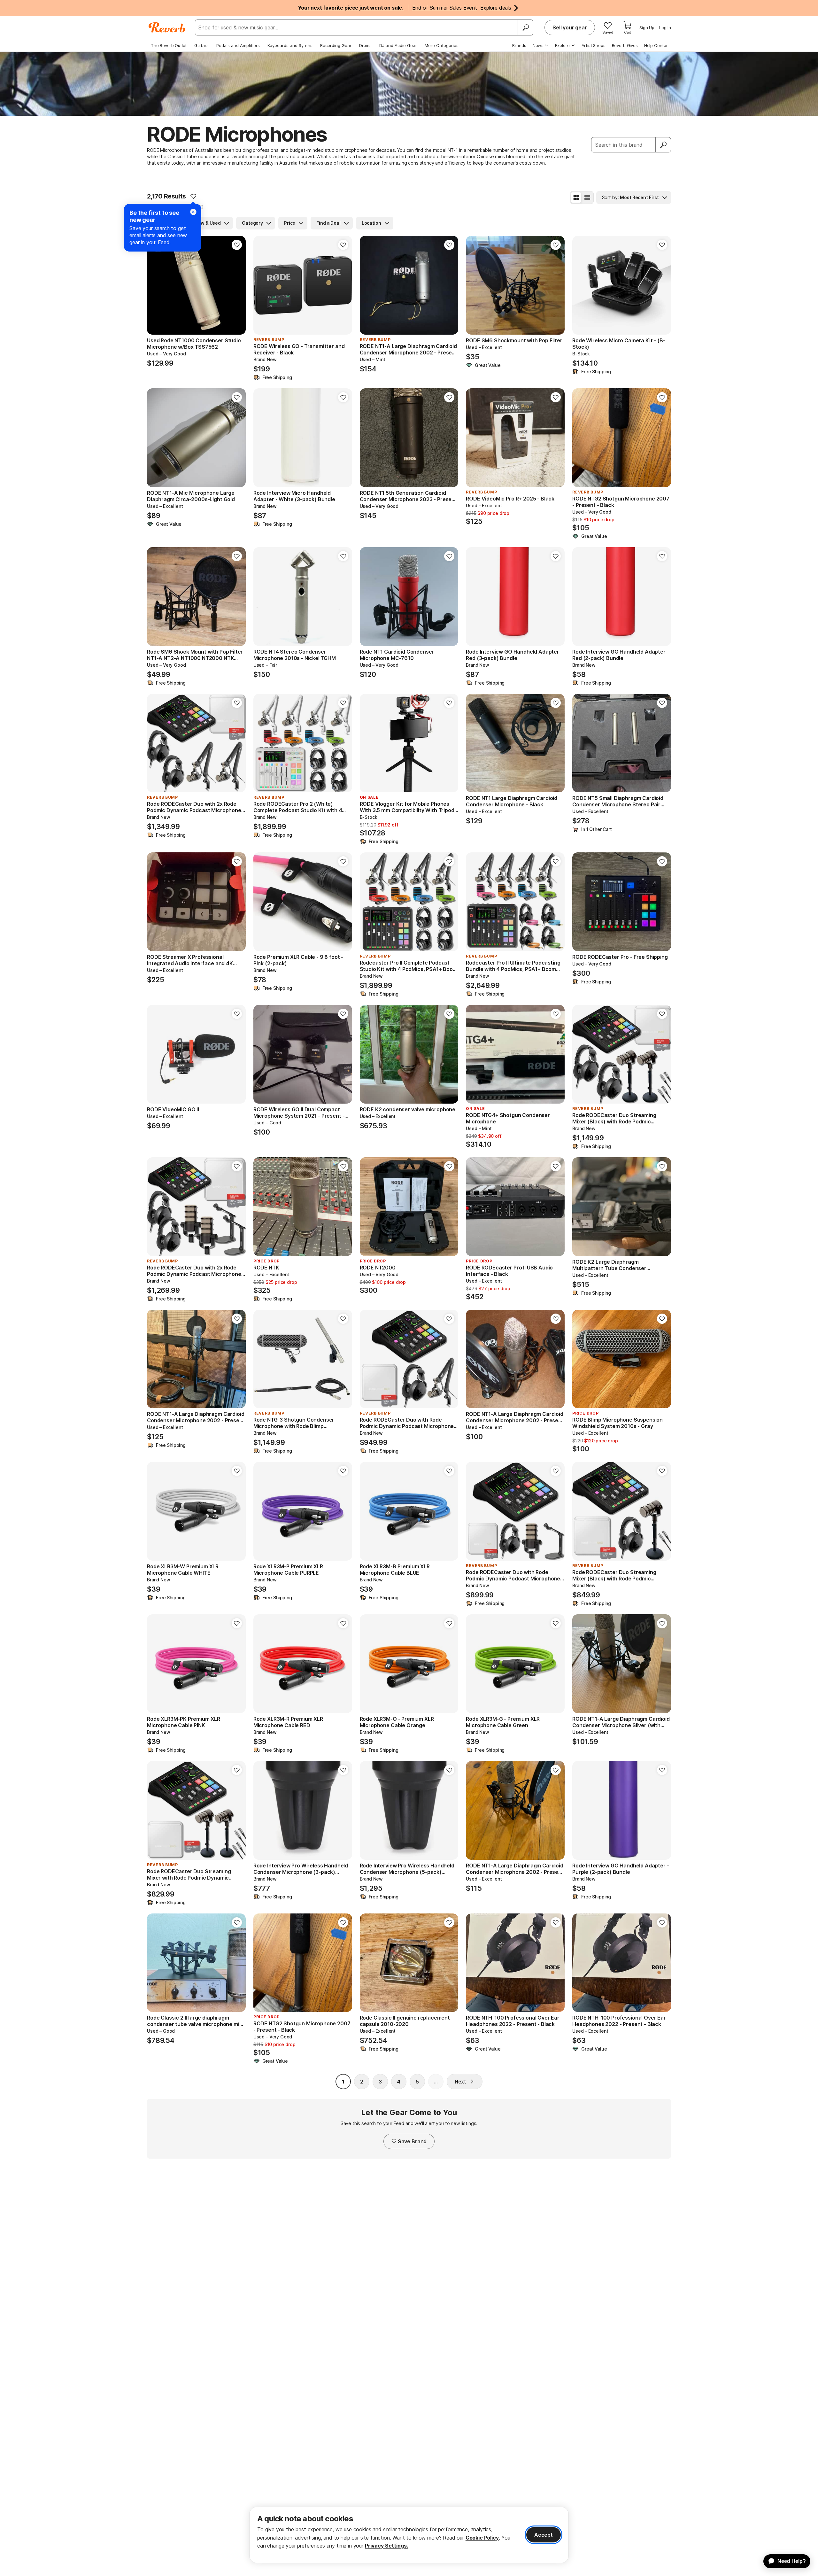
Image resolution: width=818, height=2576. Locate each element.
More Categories (442, 45)
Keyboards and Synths (290, 45)
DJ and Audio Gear (398, 45)
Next (460, 2082)
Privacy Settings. (386, 2546)
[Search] (525, 27)
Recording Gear (336, 45)
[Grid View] (576, 198)
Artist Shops (594, 45)
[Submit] (663, 145)
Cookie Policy (482, 2538)
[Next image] (237, 285)
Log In (665, 27)
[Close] (193, 212)
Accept (544, 2535)
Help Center (656, 45)
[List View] (587, 198)
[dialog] (409, 2535)
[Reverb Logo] (167, 27)
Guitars (201, 45)
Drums (365, 45)
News (538, 45)
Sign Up (647, 27)
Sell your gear (570, 27)
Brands (519, 45)
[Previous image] (156, 285)
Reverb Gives (625, 45)
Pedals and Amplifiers (238, 45)
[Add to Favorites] (193, 196)
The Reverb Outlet (169, 45)
